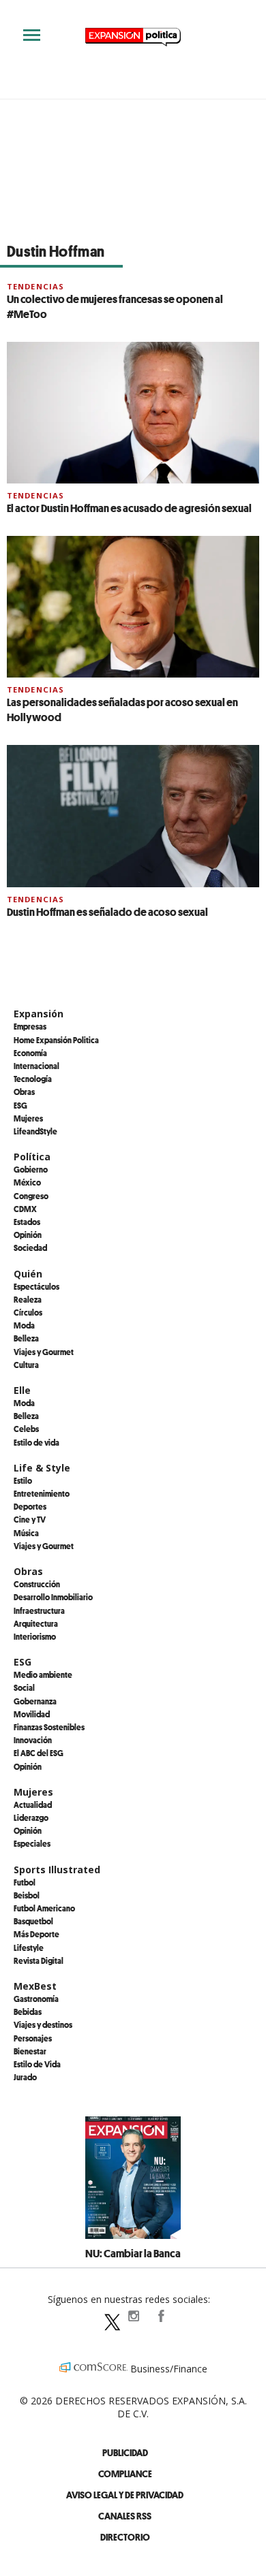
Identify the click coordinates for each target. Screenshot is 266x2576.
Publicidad (125, 2452)
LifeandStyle (35, 1131)
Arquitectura (36, 1623)
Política (32, 1157)
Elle (22, 1390)
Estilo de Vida (37, 2064)
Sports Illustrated (57, 1870)
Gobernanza (35, 1701)
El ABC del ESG (39, 1753)
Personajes (33, 2038)
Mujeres (28, 1118)
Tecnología (33, 1079)
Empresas (30, 1026)
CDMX (25, 1209)
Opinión (28, 1235)
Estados (27, 1222)
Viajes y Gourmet (44, 1352)
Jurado (25, 2077)
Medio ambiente (43, 1674)
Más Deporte (36, 1934)
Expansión (39, 1014)
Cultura (26, 1365)
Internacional (36, 1066)
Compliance (125, 2474)
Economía (30, 1053)
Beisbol (27, 1895)
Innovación (33, 1740)
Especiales (32, 1843)
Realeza (28, 1299)
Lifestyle (29, 1947)
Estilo (23, 1480)
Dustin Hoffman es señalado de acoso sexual (107, 912)
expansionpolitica (133, 2316)
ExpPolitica (106, 2316)
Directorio (125, 2537)
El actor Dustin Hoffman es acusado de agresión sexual (129, 508)
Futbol (25, 1882)
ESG (20, 1105)
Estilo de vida (36, 1442)
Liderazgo (31, 1817)
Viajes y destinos (43, 2024)
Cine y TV (30, 1519)
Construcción (37, 1584)
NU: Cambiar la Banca (133, 2253)
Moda (24, 1325)
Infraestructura (39, 1610)
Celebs (26, 1429)
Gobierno (31, 1169)
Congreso (31, 1196)
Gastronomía (36, 1999)
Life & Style (42, 1468)
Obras (24, 1092)
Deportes (30, 1506)
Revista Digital (39, 1960)
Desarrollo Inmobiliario (53, 1597)
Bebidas (28, 2011)
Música (26, 1533)
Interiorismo (35, 1636)
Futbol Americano (44, 1908)
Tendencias (35, 286)
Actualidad (33, 1804)
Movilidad (32, 1714)
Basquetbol (33, 1921)
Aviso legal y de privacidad (125, 2495)
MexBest (35, 1986)
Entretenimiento (42, 1493)
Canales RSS (125, 2516)
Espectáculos (36, 1286)
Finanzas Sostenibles (49, 1727)
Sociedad (30, 1247)
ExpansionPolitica (160, 2316)
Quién (28, 1274)
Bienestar (30, 2051)
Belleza (26, 1338)
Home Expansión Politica (56, 1040)
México (27, 1182)
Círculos (28, 1312)
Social (24, 1687)
